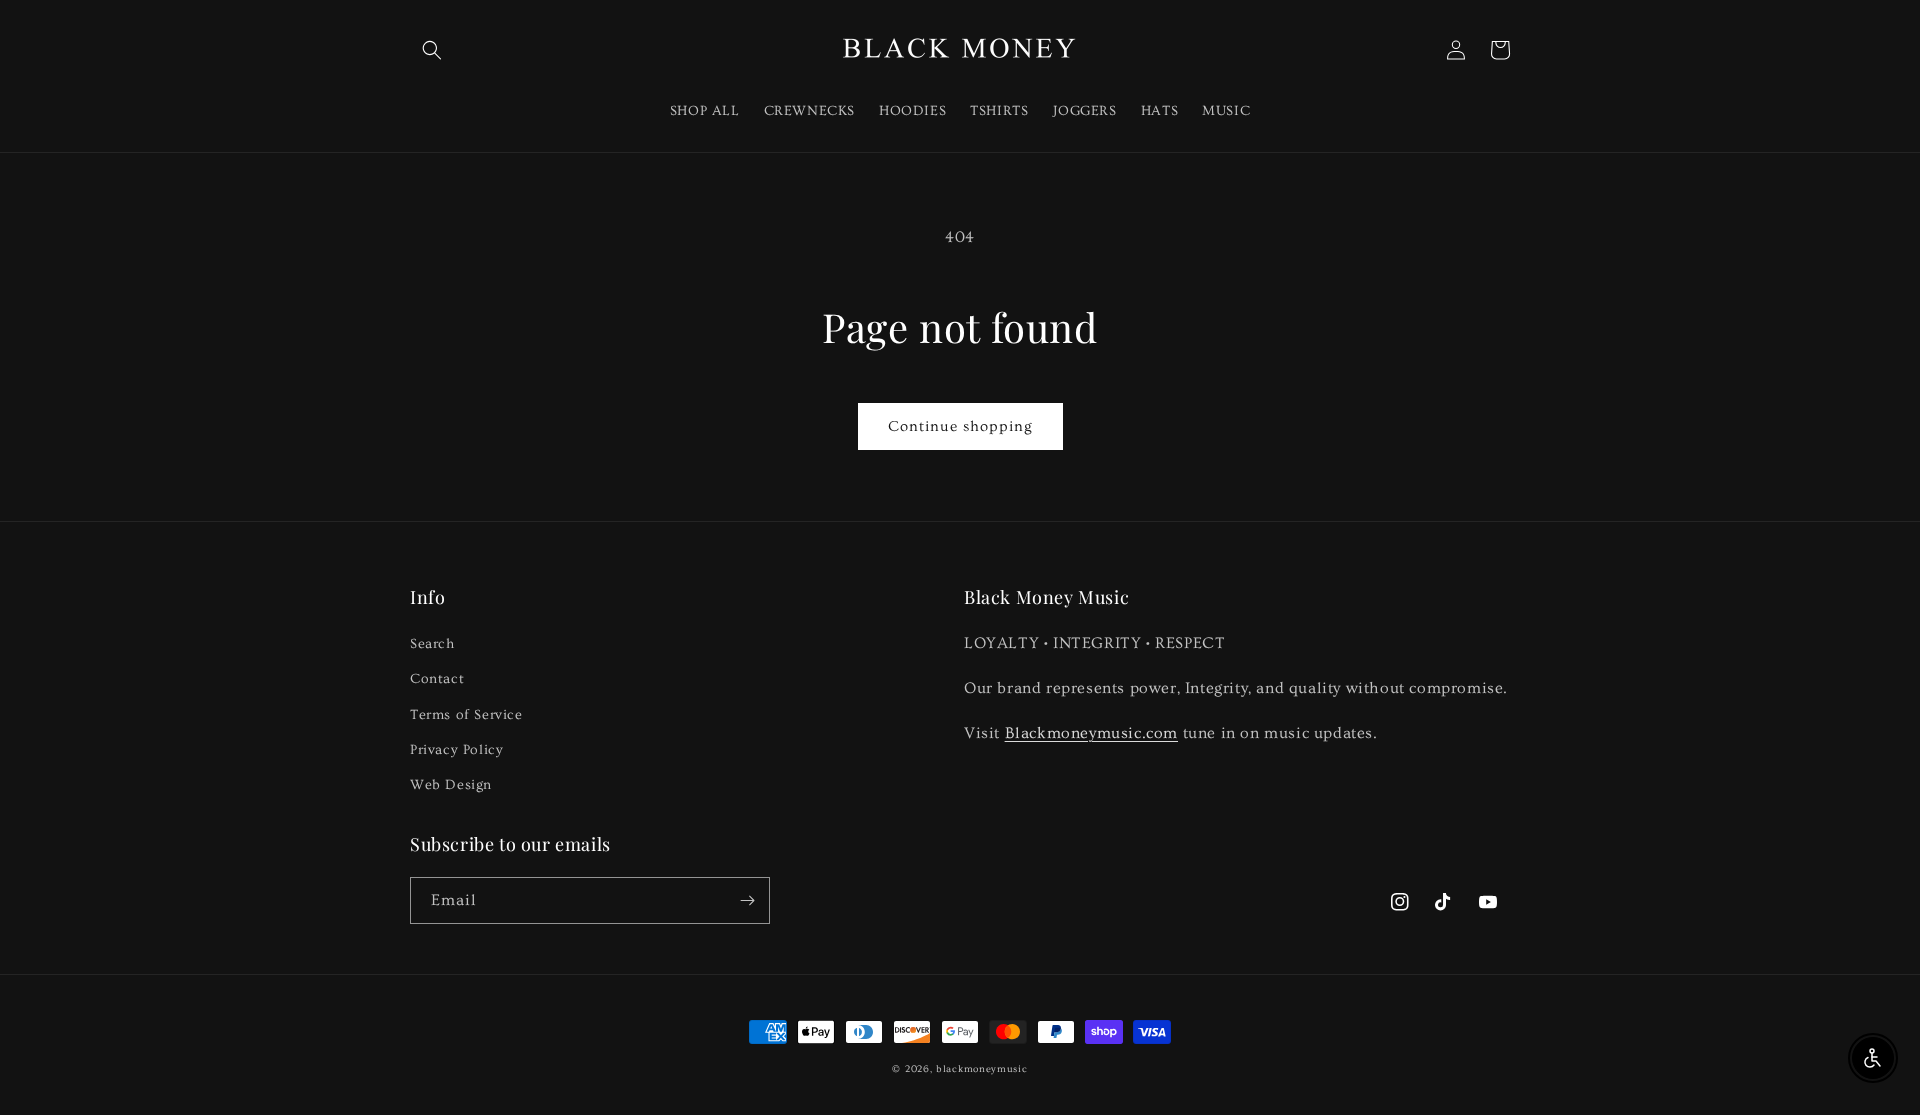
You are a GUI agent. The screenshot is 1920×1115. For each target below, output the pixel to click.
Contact (437, 679)
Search (432, 644)
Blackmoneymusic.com (1091, 733)
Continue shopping (960, 426)
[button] (432, 50)
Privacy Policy (456, 750)
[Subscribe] (747, 900)
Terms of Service (466, 715)
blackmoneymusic (982, 1069)
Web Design (451, 785)
